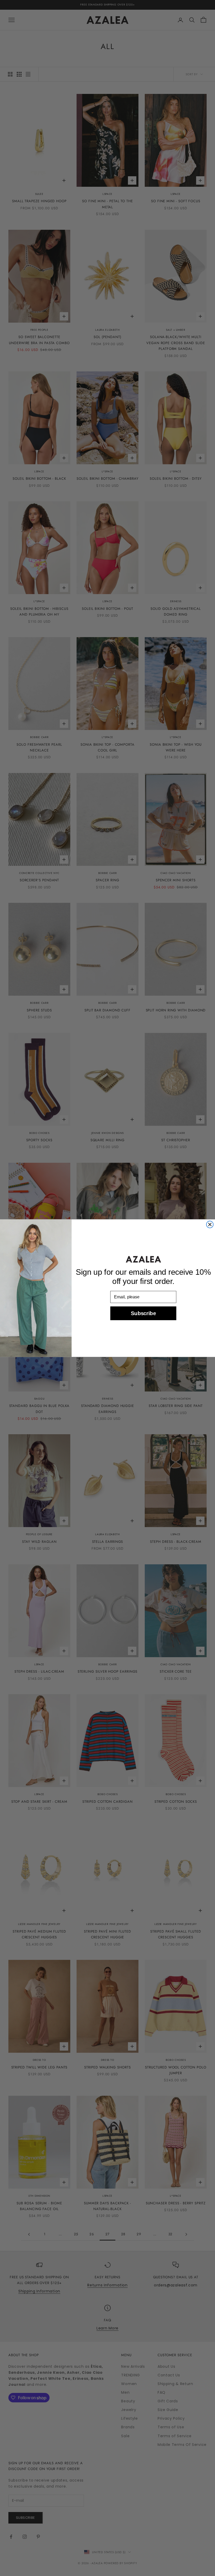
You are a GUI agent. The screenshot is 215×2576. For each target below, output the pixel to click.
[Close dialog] (210, 1224)
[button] (143, 1259)
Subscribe (143, 1313)
